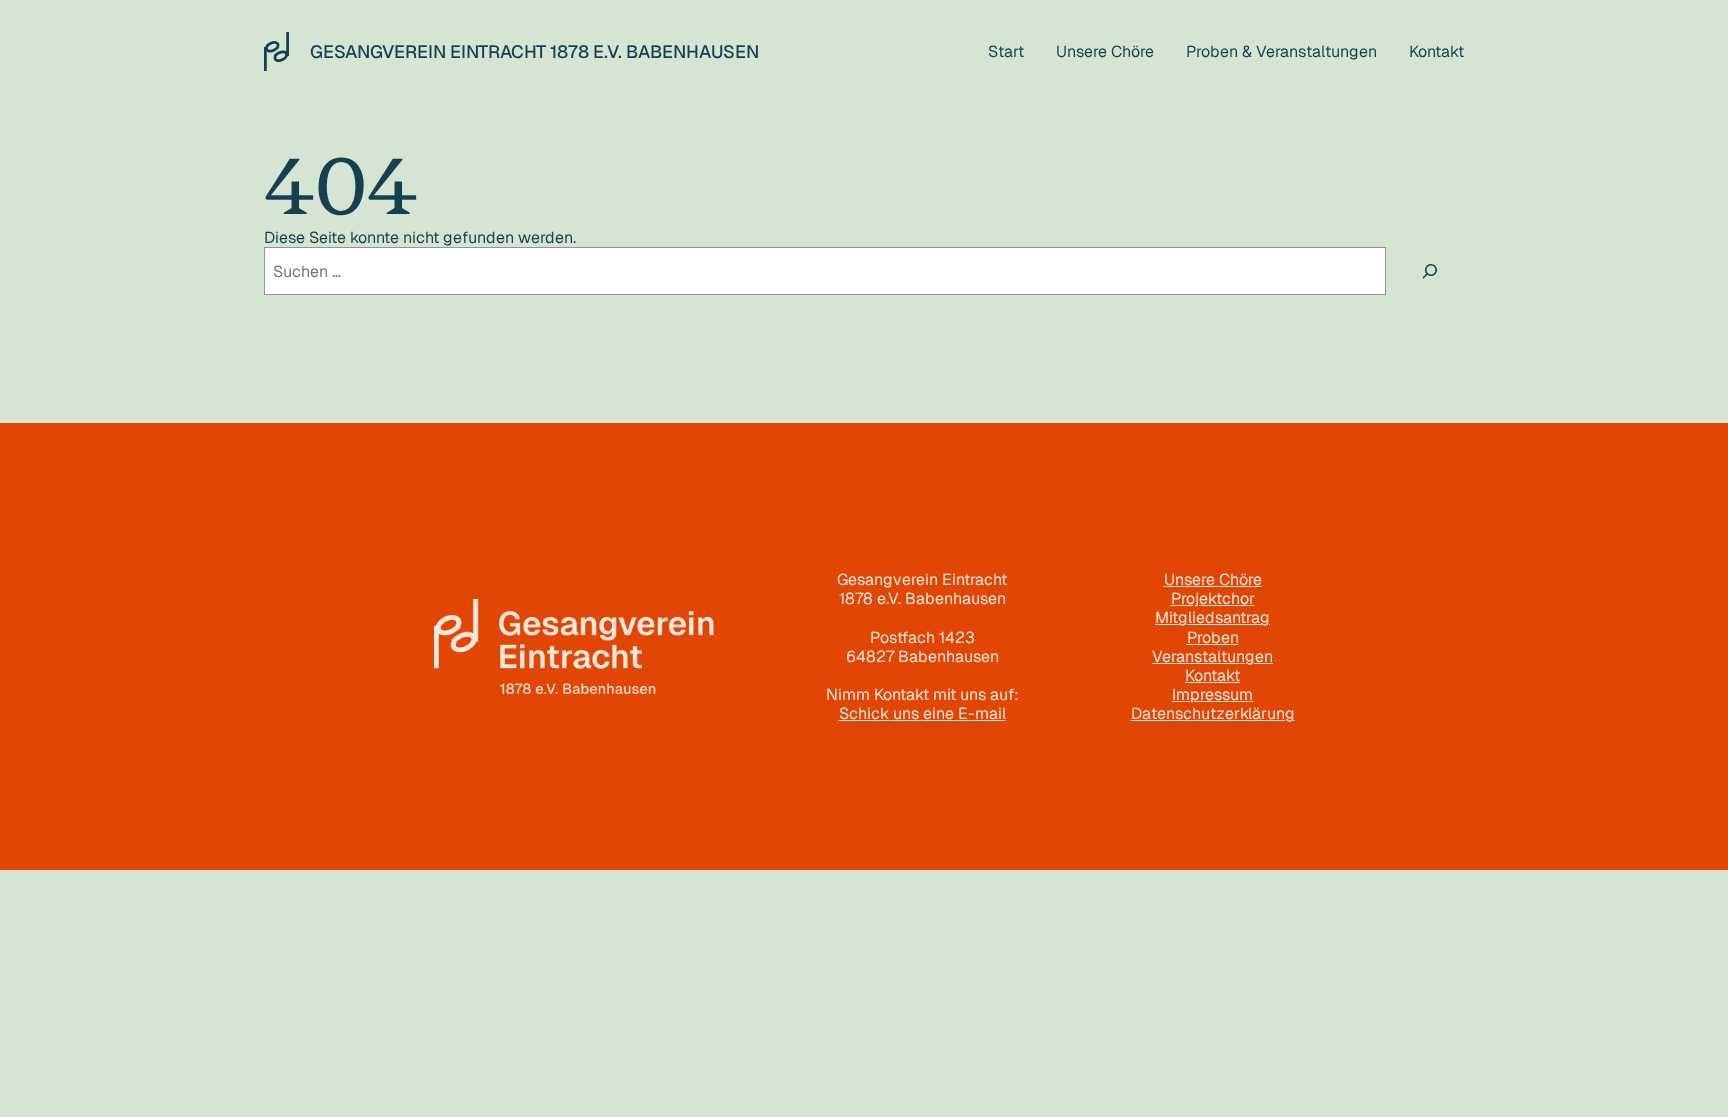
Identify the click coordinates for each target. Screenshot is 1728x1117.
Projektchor (1213, 598)
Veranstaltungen (1212, 656)
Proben (1213, 637)
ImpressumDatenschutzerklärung (1213, 704)
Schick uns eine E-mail (922, 713)
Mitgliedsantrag (1212, 617)
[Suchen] (1430, 271)
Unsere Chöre (1213, 579)
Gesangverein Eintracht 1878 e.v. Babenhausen (534, 51)
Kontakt (1212, 675)
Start (1006, 51)
